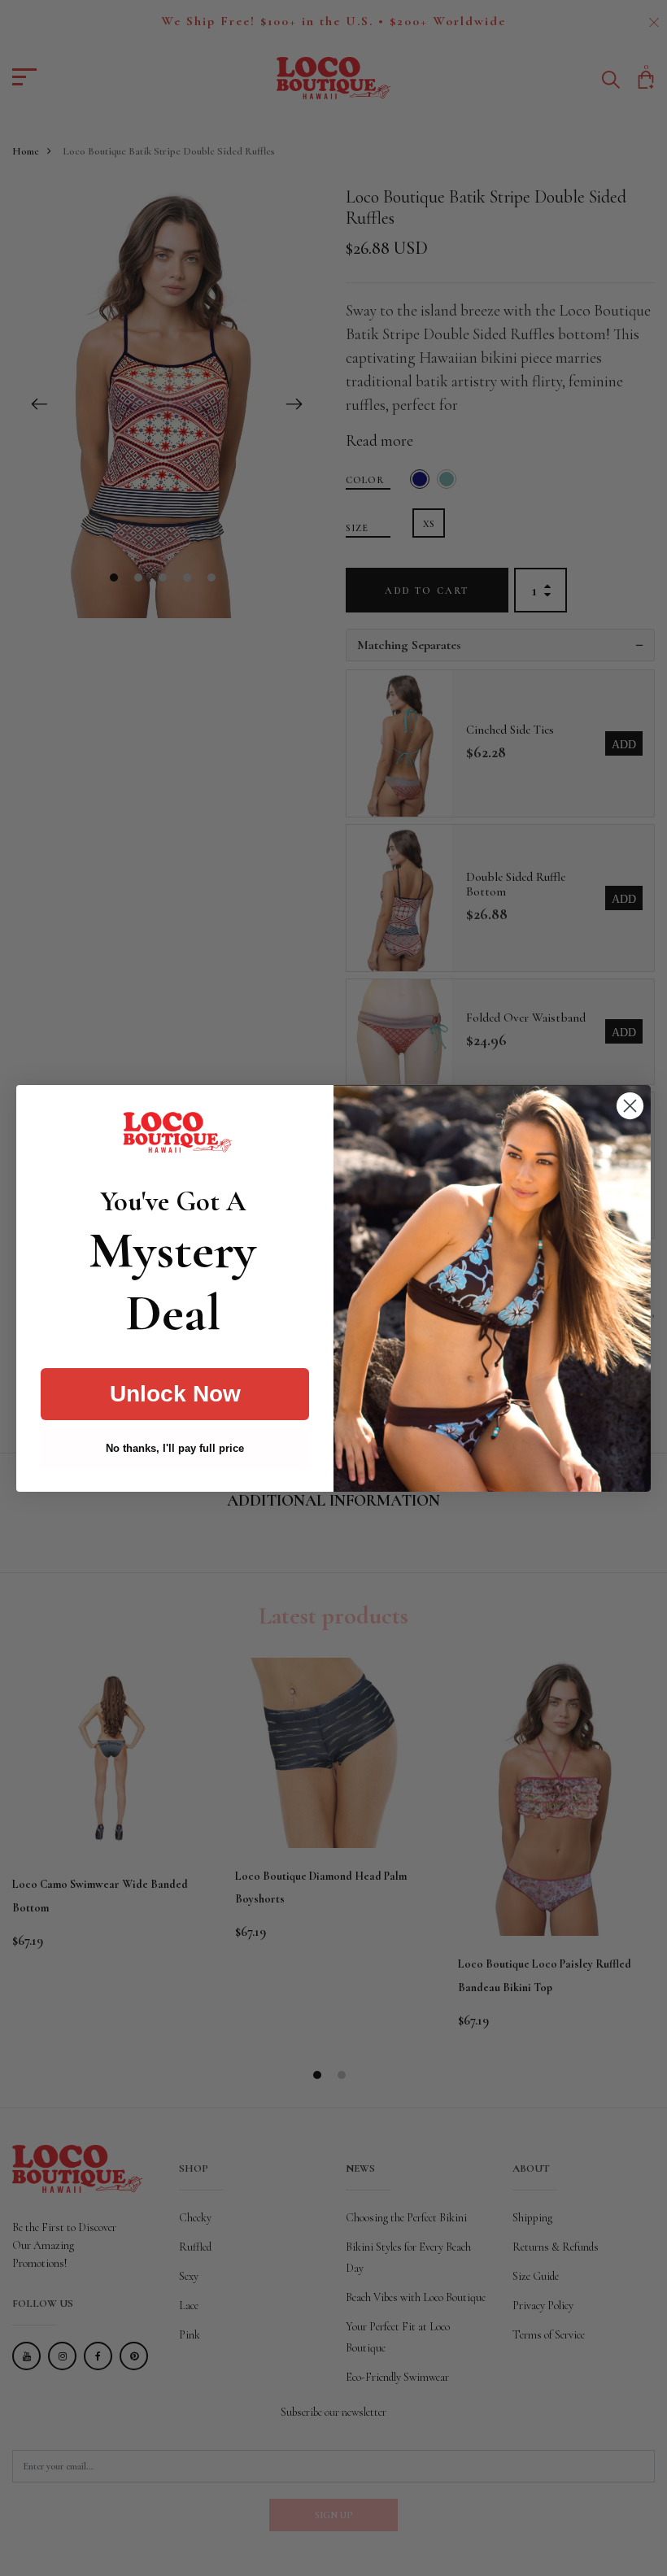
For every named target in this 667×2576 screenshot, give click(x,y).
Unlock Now (175, 1394)
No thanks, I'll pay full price (175, 1448)
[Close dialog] (630, 1106)
